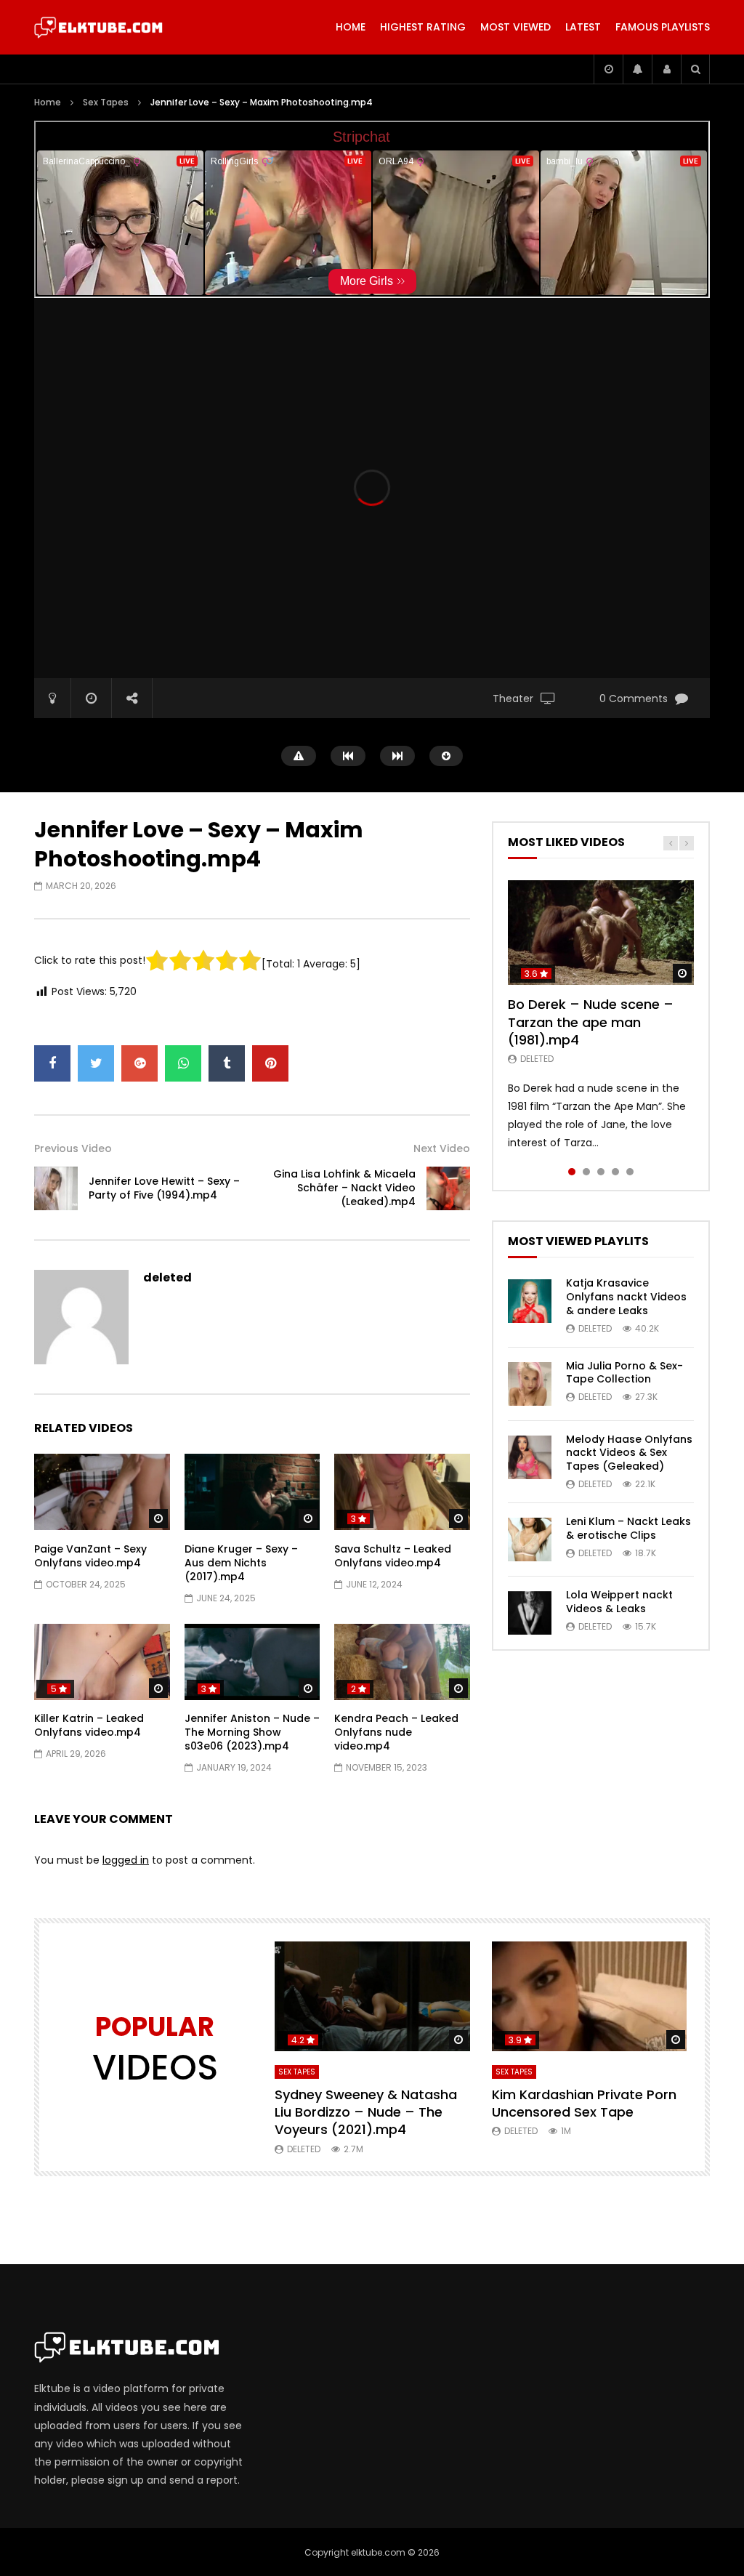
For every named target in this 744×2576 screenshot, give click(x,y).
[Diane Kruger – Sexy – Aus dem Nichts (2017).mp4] (252, 1492)
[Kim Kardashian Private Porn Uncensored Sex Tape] (590, 1996)
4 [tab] (615, 1172)
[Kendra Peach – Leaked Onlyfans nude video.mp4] (402, 1662)
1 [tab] (572, 1172)
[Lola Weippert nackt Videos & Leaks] (530, 1613)
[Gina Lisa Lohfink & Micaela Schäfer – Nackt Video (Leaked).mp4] (448, 1188)
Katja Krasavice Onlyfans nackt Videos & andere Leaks (626, 1297)
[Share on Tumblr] (227, 1063)
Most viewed (515, 27)
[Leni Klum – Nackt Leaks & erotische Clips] (530, 1539)
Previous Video (73, 1148)
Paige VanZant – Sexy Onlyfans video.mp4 (90, 1556)
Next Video (442, 1148)
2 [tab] (586, 1172)
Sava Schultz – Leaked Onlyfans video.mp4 (393, 1556)
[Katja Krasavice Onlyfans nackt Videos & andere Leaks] (530, 1301)
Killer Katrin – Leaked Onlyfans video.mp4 (89, 1725)
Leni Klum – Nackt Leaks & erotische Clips (628, 1528)
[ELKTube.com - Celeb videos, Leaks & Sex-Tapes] (98, 28)
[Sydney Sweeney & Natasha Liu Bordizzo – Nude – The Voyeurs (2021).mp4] (372, 1996)
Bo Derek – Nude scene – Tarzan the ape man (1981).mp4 (591, 1022)
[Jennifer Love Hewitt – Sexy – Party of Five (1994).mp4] (56, 1188)
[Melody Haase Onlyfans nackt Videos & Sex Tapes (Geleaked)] (530, 1457)
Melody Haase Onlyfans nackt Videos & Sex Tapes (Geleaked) (629, 1453)
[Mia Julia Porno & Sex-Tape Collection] (530, 1384)
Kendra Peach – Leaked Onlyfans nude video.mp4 (396, 1732)
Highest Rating (423, 27)
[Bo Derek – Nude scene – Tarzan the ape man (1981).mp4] (601, 933)
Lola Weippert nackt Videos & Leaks (619, 1602)
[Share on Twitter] (96, 1063)
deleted (167, 1277)
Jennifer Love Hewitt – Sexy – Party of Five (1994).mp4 (164, 1188)
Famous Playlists (663, 27)
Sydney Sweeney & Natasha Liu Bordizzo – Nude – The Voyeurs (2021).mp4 (366, 2112)
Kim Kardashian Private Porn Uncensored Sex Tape (584, 2103)
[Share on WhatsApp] (183, 1063)
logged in (126, 1860)
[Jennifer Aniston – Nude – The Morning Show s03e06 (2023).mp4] (252, 1662)
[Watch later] (608, 69)
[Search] (695, 69)
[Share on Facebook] (52, 1063)
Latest (583, 27)
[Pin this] (270, 1063)
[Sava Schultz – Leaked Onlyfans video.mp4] (402, 1492)
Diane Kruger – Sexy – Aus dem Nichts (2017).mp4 (241, 1563)
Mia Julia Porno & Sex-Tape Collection (624, 1373)
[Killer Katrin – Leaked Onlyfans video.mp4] (102, 1662)
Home (351, 27)
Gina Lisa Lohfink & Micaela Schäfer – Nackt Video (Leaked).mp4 (344, 1188)
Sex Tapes (106, 102)
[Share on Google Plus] (139, 1063)
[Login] (666, 69)
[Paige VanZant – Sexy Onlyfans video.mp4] (102, 1492)
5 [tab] (630, 1172)
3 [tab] (601, 1172)
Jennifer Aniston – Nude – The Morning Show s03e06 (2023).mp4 (252, 1732)
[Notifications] (637, 69)
